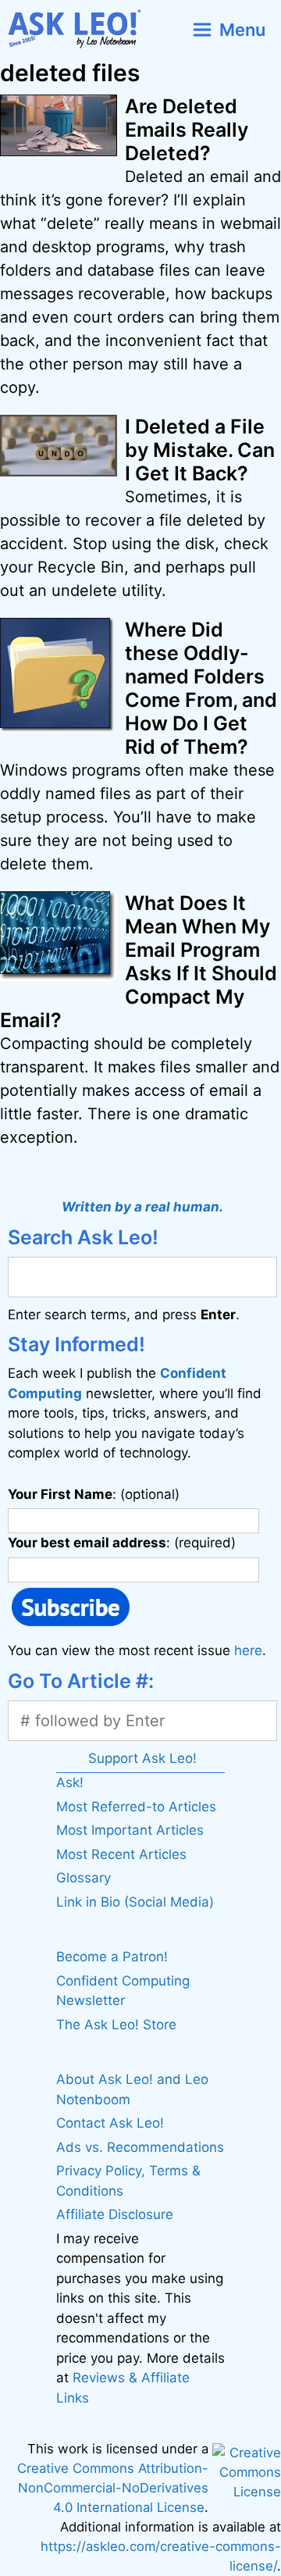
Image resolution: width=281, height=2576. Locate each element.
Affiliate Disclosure (115, 2214)
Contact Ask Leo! (110, 2123)
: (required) (122, 1543)
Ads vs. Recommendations (140, 2147)
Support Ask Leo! (142, 1758)
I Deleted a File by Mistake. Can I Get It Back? (200, 450)
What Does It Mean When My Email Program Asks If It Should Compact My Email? (139, 962)
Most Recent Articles (121, 1854)
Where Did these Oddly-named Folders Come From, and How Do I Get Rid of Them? (201, 688)
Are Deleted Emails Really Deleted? (187, 130)
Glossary (84, 1878)
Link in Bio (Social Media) (135, 1902)
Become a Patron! (112, 1957)
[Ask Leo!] (81, 29)
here (248, 1650)
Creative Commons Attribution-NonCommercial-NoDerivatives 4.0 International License (113, 2488)
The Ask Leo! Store (116, 2025)
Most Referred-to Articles (136, 1807)
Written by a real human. (142, 1207)
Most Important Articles (130, 1830)
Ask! (70, 1782)
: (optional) (94, 1494)
